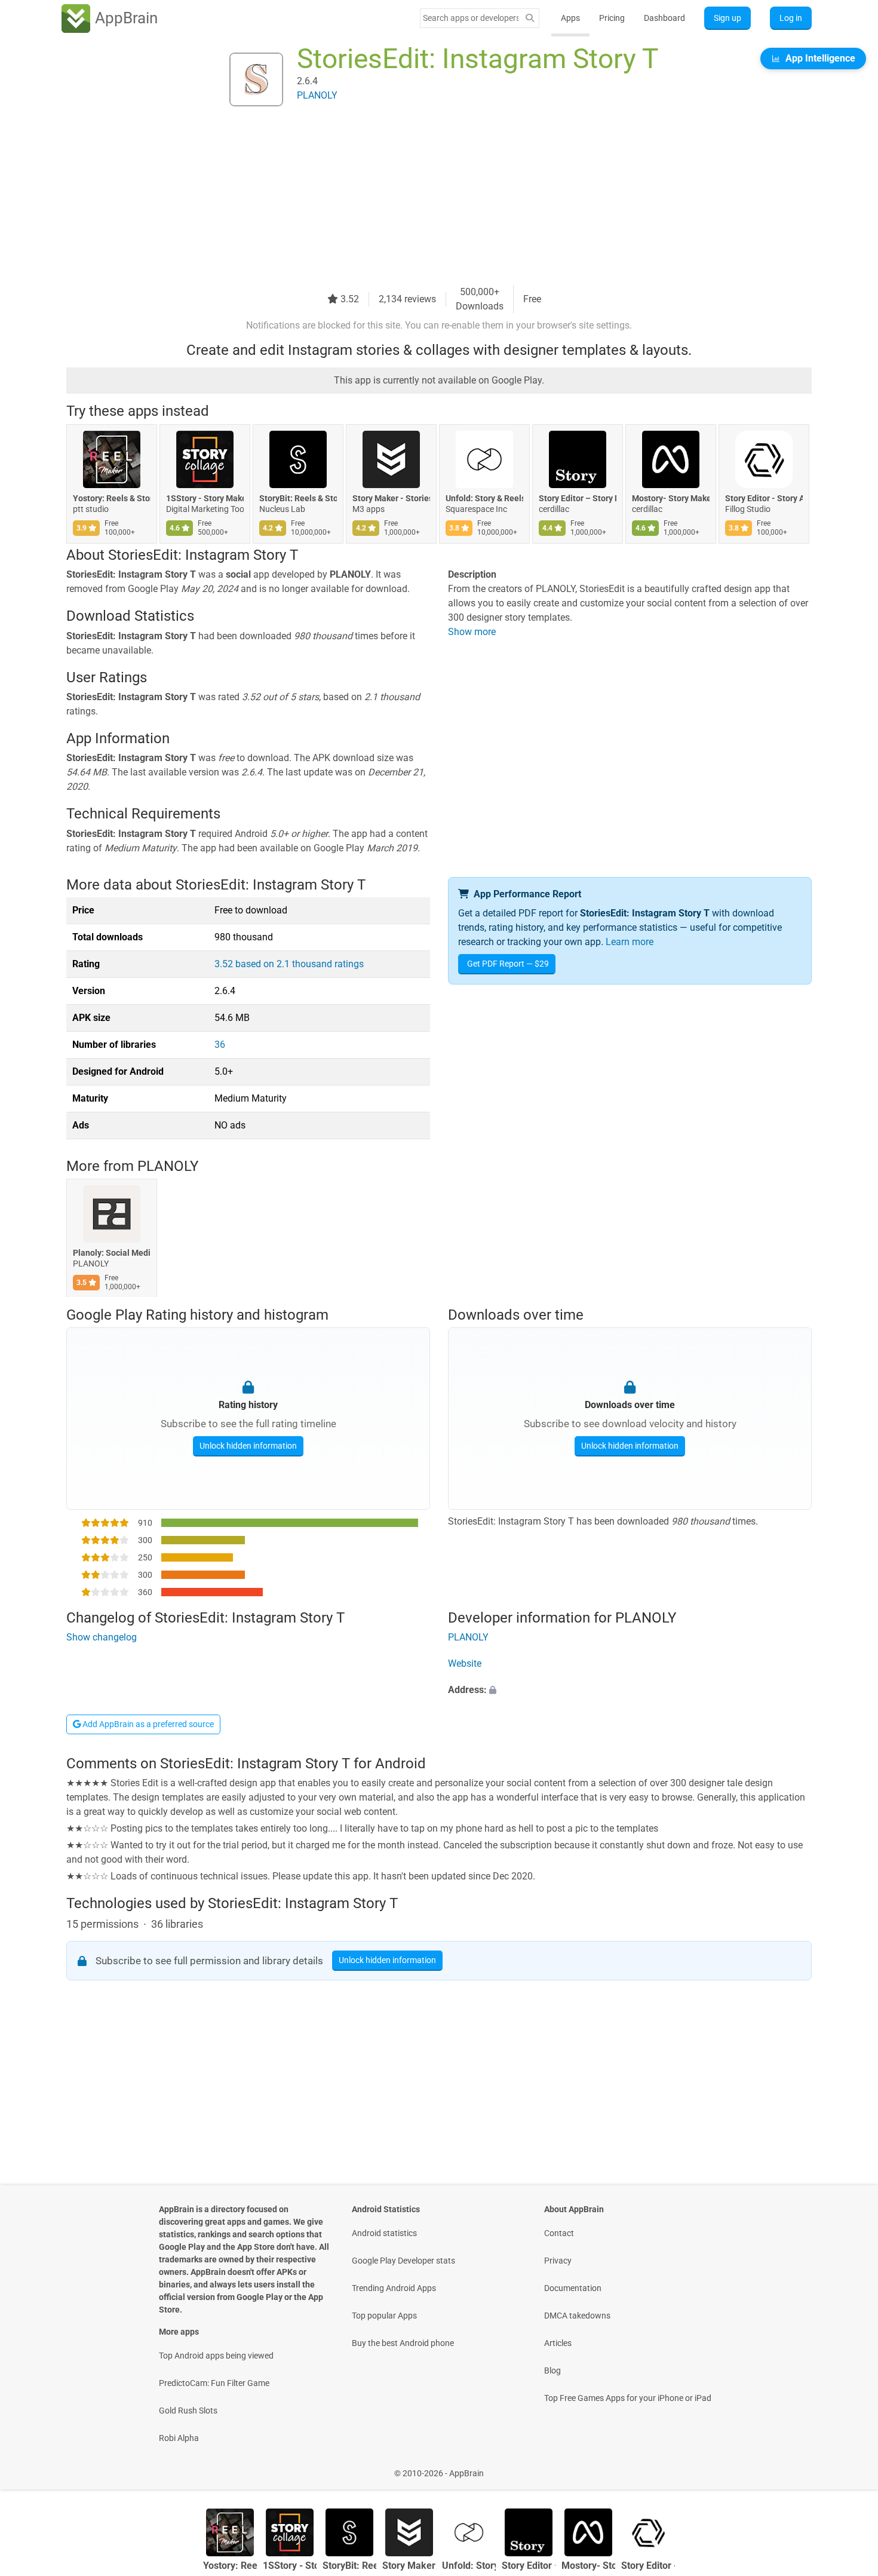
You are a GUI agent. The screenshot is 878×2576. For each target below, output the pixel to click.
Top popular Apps (384, 2316)
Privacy (558, 2261)
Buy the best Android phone (403, 2343)
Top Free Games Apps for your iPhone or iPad (628, 2398)
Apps (570, 18)
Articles (558, 2343)
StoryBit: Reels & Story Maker (298, 498)
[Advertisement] (425, 201)
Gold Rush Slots (188, 2411)
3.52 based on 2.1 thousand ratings (289, 964)
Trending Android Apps (394, 2288)
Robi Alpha (179, 2438)
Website (465, 1664)
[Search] (530, 18)
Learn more (630, 942)
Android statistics (384, 2233)
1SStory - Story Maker (205, 498)
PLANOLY (168, 1166)
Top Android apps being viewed (216, 2356)
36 (220, 1045)
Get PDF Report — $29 (508, 964)
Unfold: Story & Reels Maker (484, 498)
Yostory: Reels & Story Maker (112, 498)
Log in (791, 18)
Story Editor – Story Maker (578, 498)
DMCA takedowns (577, 2316)
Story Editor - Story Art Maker (764, 498)
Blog (552, 2370)
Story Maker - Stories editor (391, 498)
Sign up (727, 18)
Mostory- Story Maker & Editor (671, 498)
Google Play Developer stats (403, 2261)
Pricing (612, 18)
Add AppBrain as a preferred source (147, 1724)
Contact (559, 2233)
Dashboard (664, 18)
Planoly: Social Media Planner (112, 1253)
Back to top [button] (848, 2467)
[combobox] (471, 18)
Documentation (573, 2288)
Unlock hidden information (248, 1445)
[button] (630, 1691)
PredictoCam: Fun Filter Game (214, 2383)
